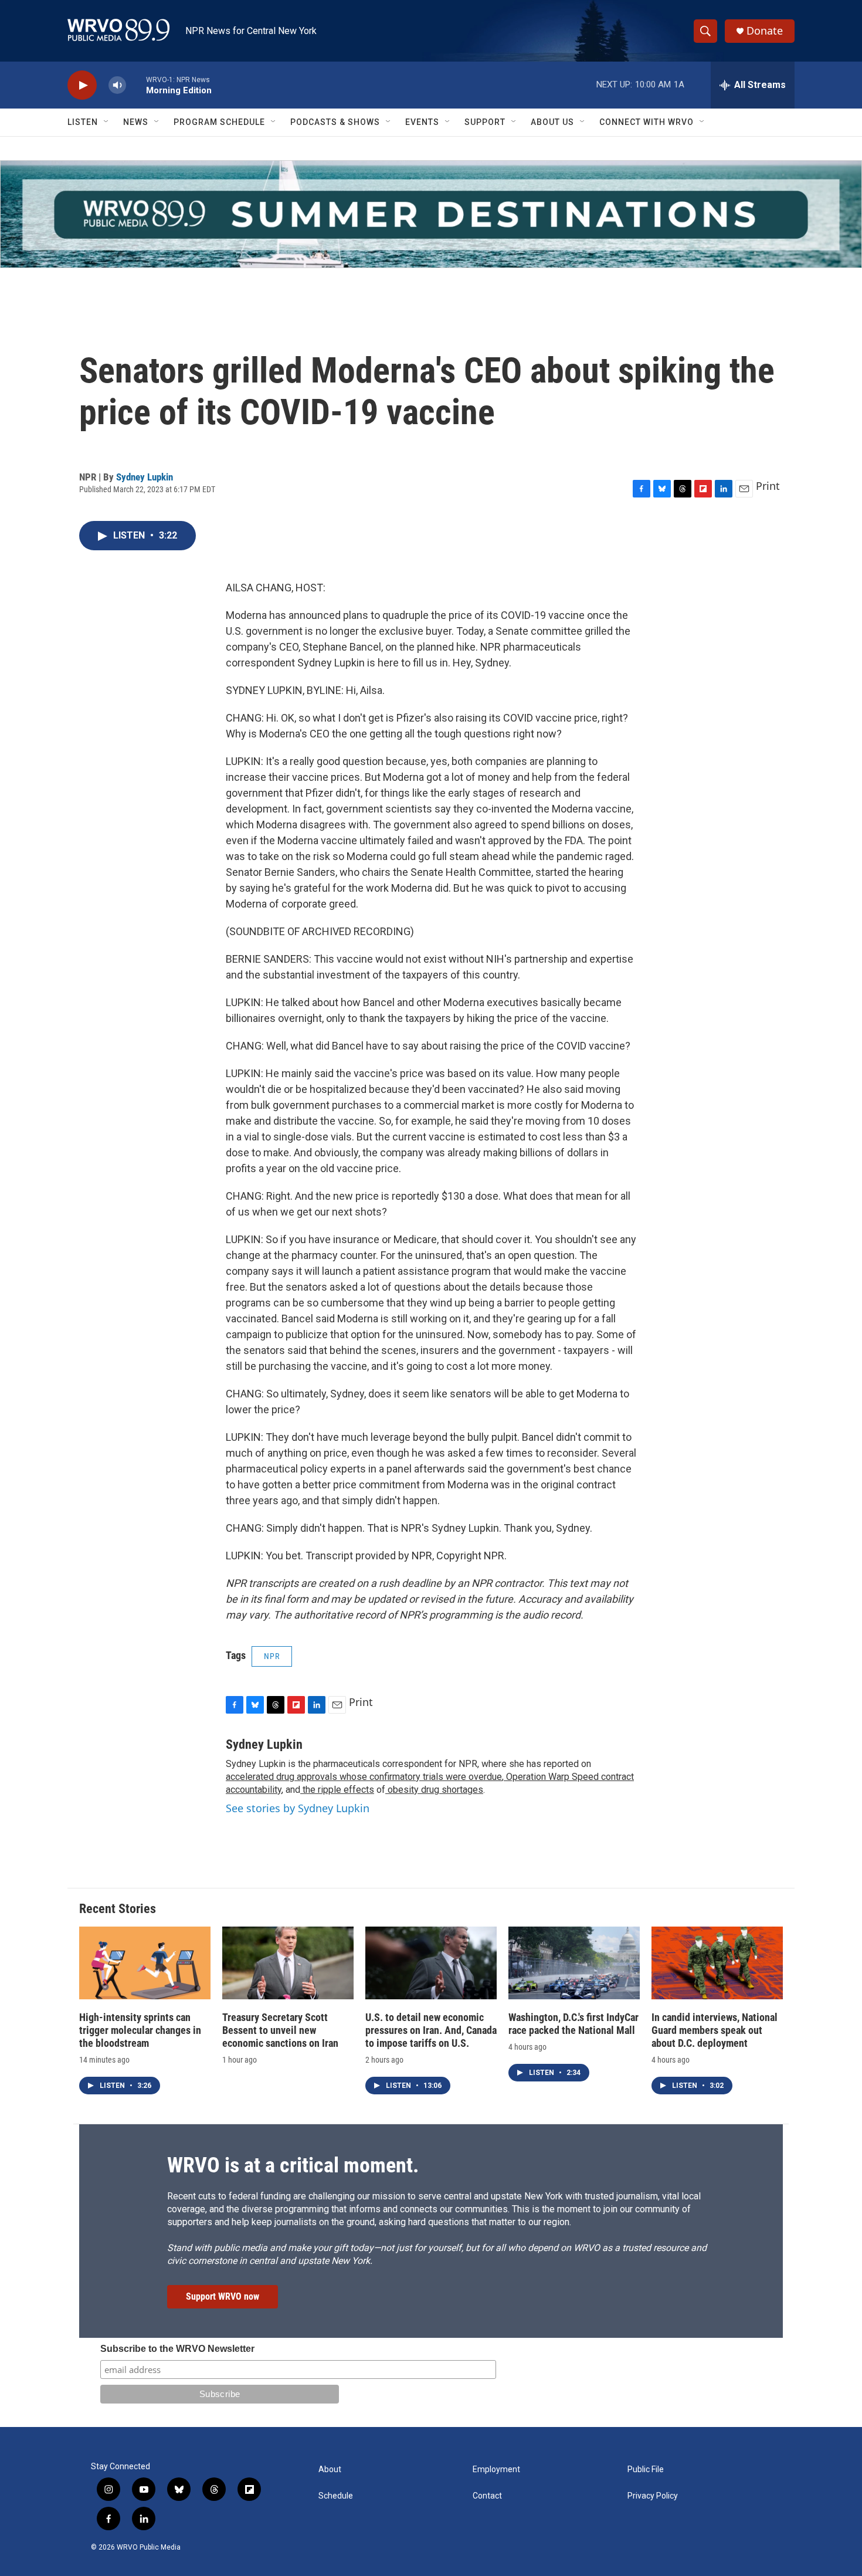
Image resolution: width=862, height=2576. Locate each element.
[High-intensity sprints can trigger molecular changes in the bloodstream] (145, 1963)
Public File (646, 2470)
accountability (254, 1790)
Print (768, 486)
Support (485, 122)
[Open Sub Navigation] (107, 122)
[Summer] (431, 214)
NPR (272, 1656)
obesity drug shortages (434, 1790)
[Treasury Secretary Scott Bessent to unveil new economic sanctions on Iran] (288, 1963)
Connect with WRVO (646, 122)
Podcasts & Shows (335, 122)
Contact (487, 2496)
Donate (765, 31)
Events (422, 122)
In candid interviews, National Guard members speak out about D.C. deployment (715, 2030)
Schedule (336, 2496)
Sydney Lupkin (145, 477)
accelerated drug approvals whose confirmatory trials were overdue (364, 1777)
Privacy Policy (653, 2496)
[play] (82, 85)
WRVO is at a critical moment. (293, 2165)
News (136, 122)
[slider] (136, 85)
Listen (83, 122)
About (330, 2470)
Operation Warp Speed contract (569, 1777)
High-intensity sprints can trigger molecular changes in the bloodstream (140, 2030)
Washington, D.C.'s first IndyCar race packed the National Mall (573, 2024)
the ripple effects (337, 1790)
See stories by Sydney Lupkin (298, 1808)
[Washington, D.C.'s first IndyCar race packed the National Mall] (574, 1963)
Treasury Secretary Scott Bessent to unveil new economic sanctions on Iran (280, 2030)
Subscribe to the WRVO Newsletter (177, 2349)
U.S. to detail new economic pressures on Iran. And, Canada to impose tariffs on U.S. (431, 2030)
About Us (552, 122)
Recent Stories (118, 1909)
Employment (496, 2470)
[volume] (117, 85)
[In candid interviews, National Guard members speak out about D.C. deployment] (717, 1963)
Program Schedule (219, 122)
